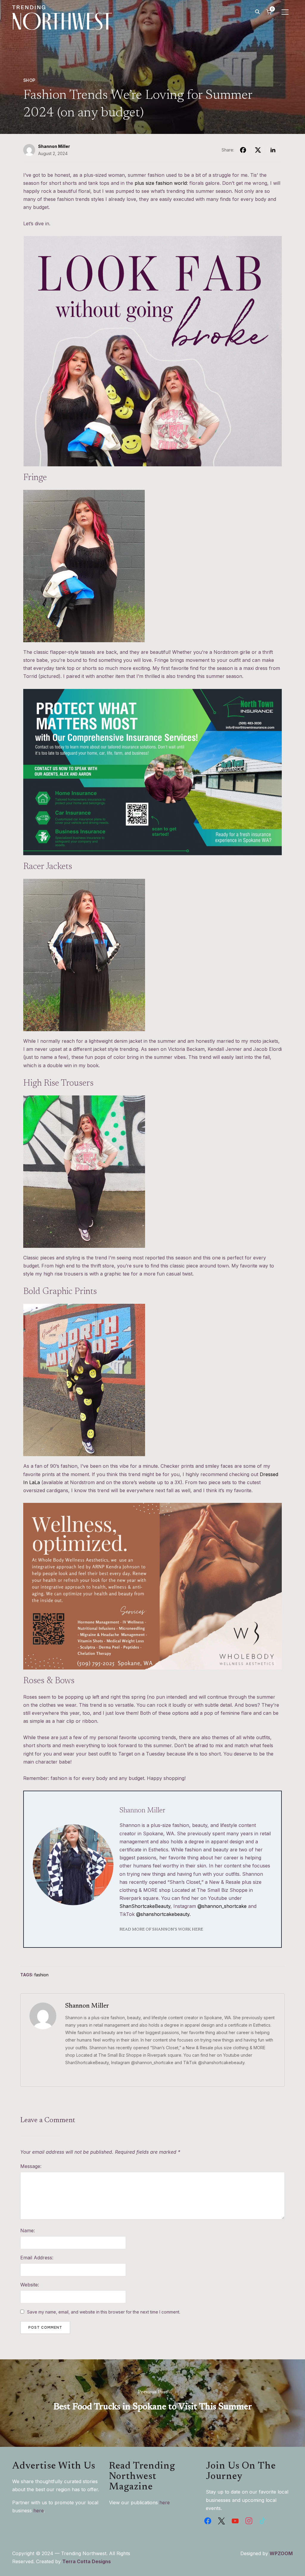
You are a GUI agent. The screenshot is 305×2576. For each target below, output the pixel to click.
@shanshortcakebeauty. (163, 1914)
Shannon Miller (54, 146)
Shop (29, 80)
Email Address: (37, 2258)
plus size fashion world (161, 183)
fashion (41, 1975)
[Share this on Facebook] (243, 150)
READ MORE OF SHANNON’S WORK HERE (161, 1930)
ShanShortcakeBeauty (145, 1906)
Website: (30, 2285)
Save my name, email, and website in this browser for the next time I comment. (104, 2312)
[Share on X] (258, 150)
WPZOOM (281, 2553)
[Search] (257, 11)
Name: (28, 2230)
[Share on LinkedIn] (273, 150)
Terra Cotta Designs (87, 2561)
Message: (31, 2166)
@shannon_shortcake (222, 1906)
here (39, 2511)
